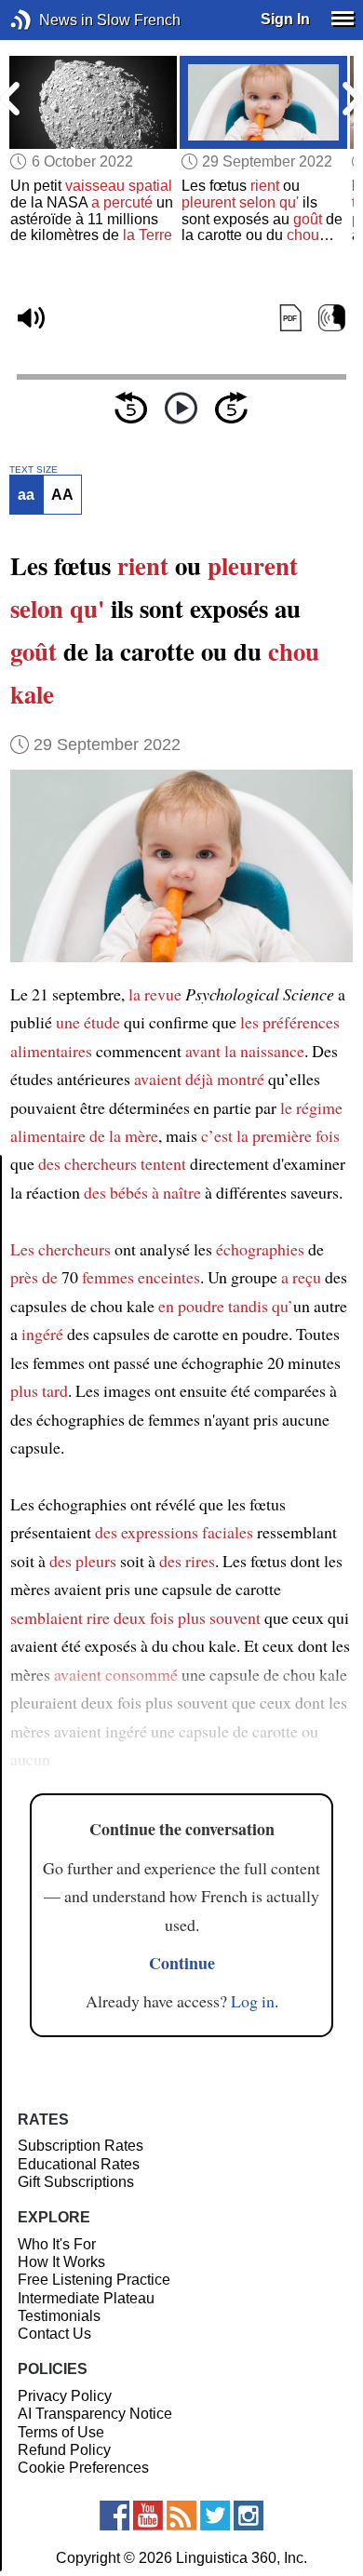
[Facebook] (114, 2516)
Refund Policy (64, 2450)
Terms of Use (61, 2432)
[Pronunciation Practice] (332, 318)
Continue (182, 1963)
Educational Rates (79, 2164)
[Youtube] (148, 2516)
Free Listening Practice (94, 2280)
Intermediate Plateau (86, 2298)
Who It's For (57, 2244)
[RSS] (181, 2516)
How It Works (61, 2262)
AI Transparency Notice (95, 2414)
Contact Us (54, 2334)
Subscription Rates (81, 2146)
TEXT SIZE (34, 470)
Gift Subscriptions (76, 2182)
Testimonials (59, 2316)
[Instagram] (249, 2516)
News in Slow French (49, 20)
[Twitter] (215, 2516)
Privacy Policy (65, 2396)
